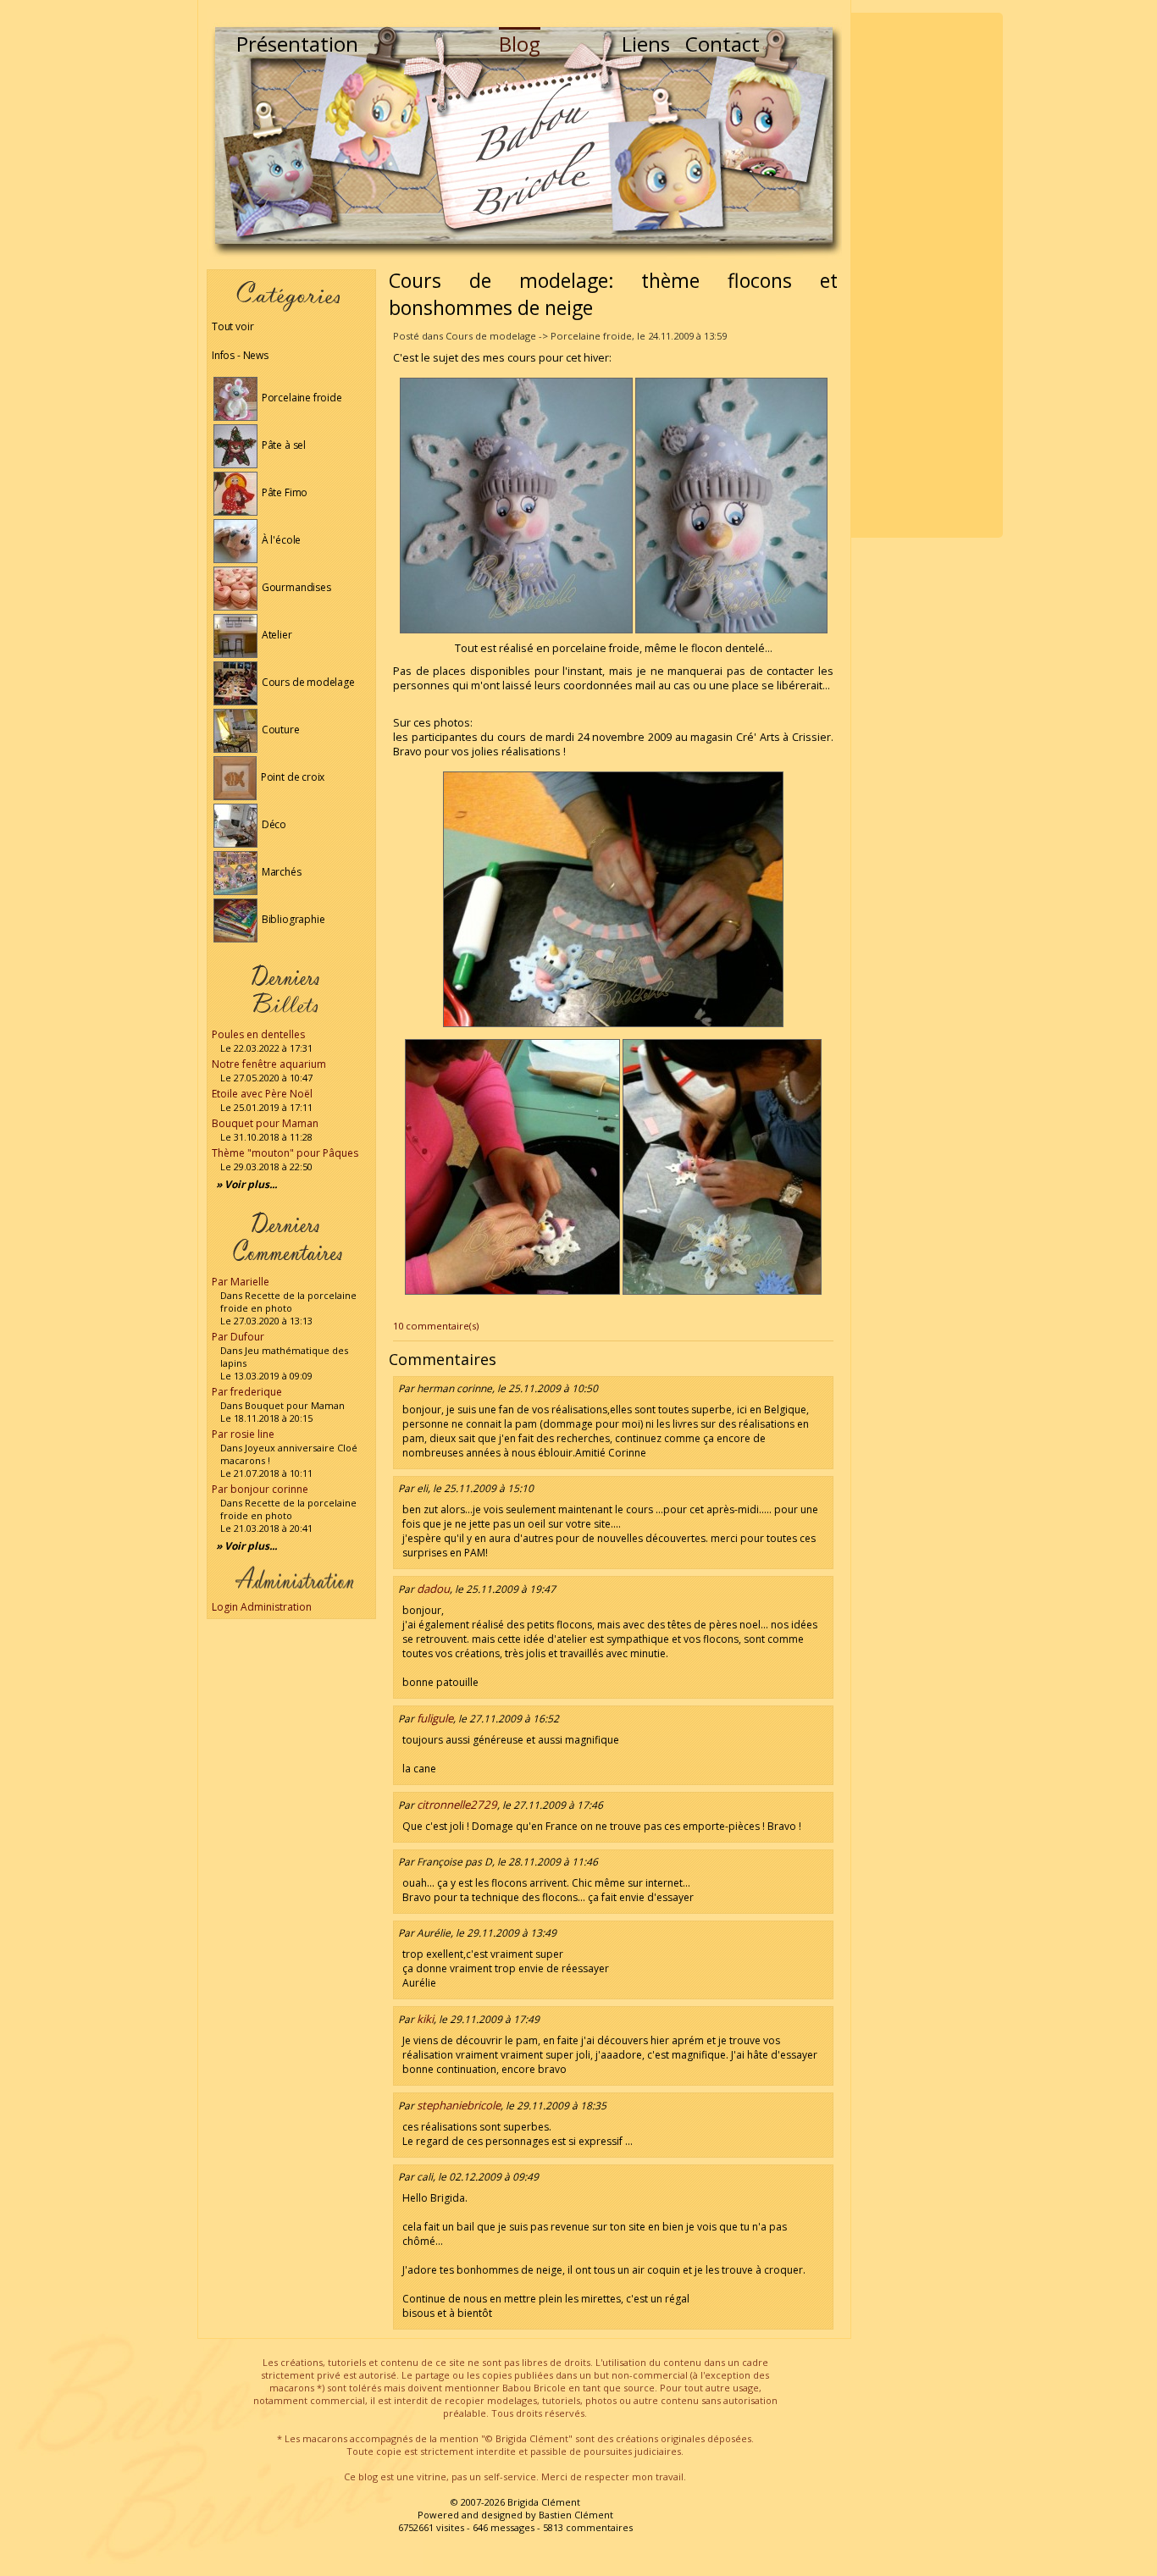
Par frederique (247, 1392)
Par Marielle (241, 1282)
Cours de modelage (307, 682)
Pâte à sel (282, 445)
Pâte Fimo (283, 492)
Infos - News (240, 355)
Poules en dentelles (258, 1034)
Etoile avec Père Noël (262, 1094)
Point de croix (291, 777)
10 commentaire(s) (436, 1326)
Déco (273, 824)
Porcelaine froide (301, 398)
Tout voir (233, 326)
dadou (433, 1589)
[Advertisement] (927, 275)
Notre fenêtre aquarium (269, 1064)
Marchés (280, 872)
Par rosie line (243, 1434)
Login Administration (262, 1607)
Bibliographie (292, 919)
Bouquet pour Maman (265, 1123)
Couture (280, 730)
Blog (520, 44)
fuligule (435, 1718)
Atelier (276, 635)
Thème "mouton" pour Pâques (285, 1153)
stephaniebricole (459, 2105)
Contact (722, 44)
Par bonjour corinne (260, 1489)
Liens (646, 44)
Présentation (297, 44)
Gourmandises (295, 587)
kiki (425, 2019)
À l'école (280, 540)
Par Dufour (238, 1337)
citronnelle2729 (457, 1805)
